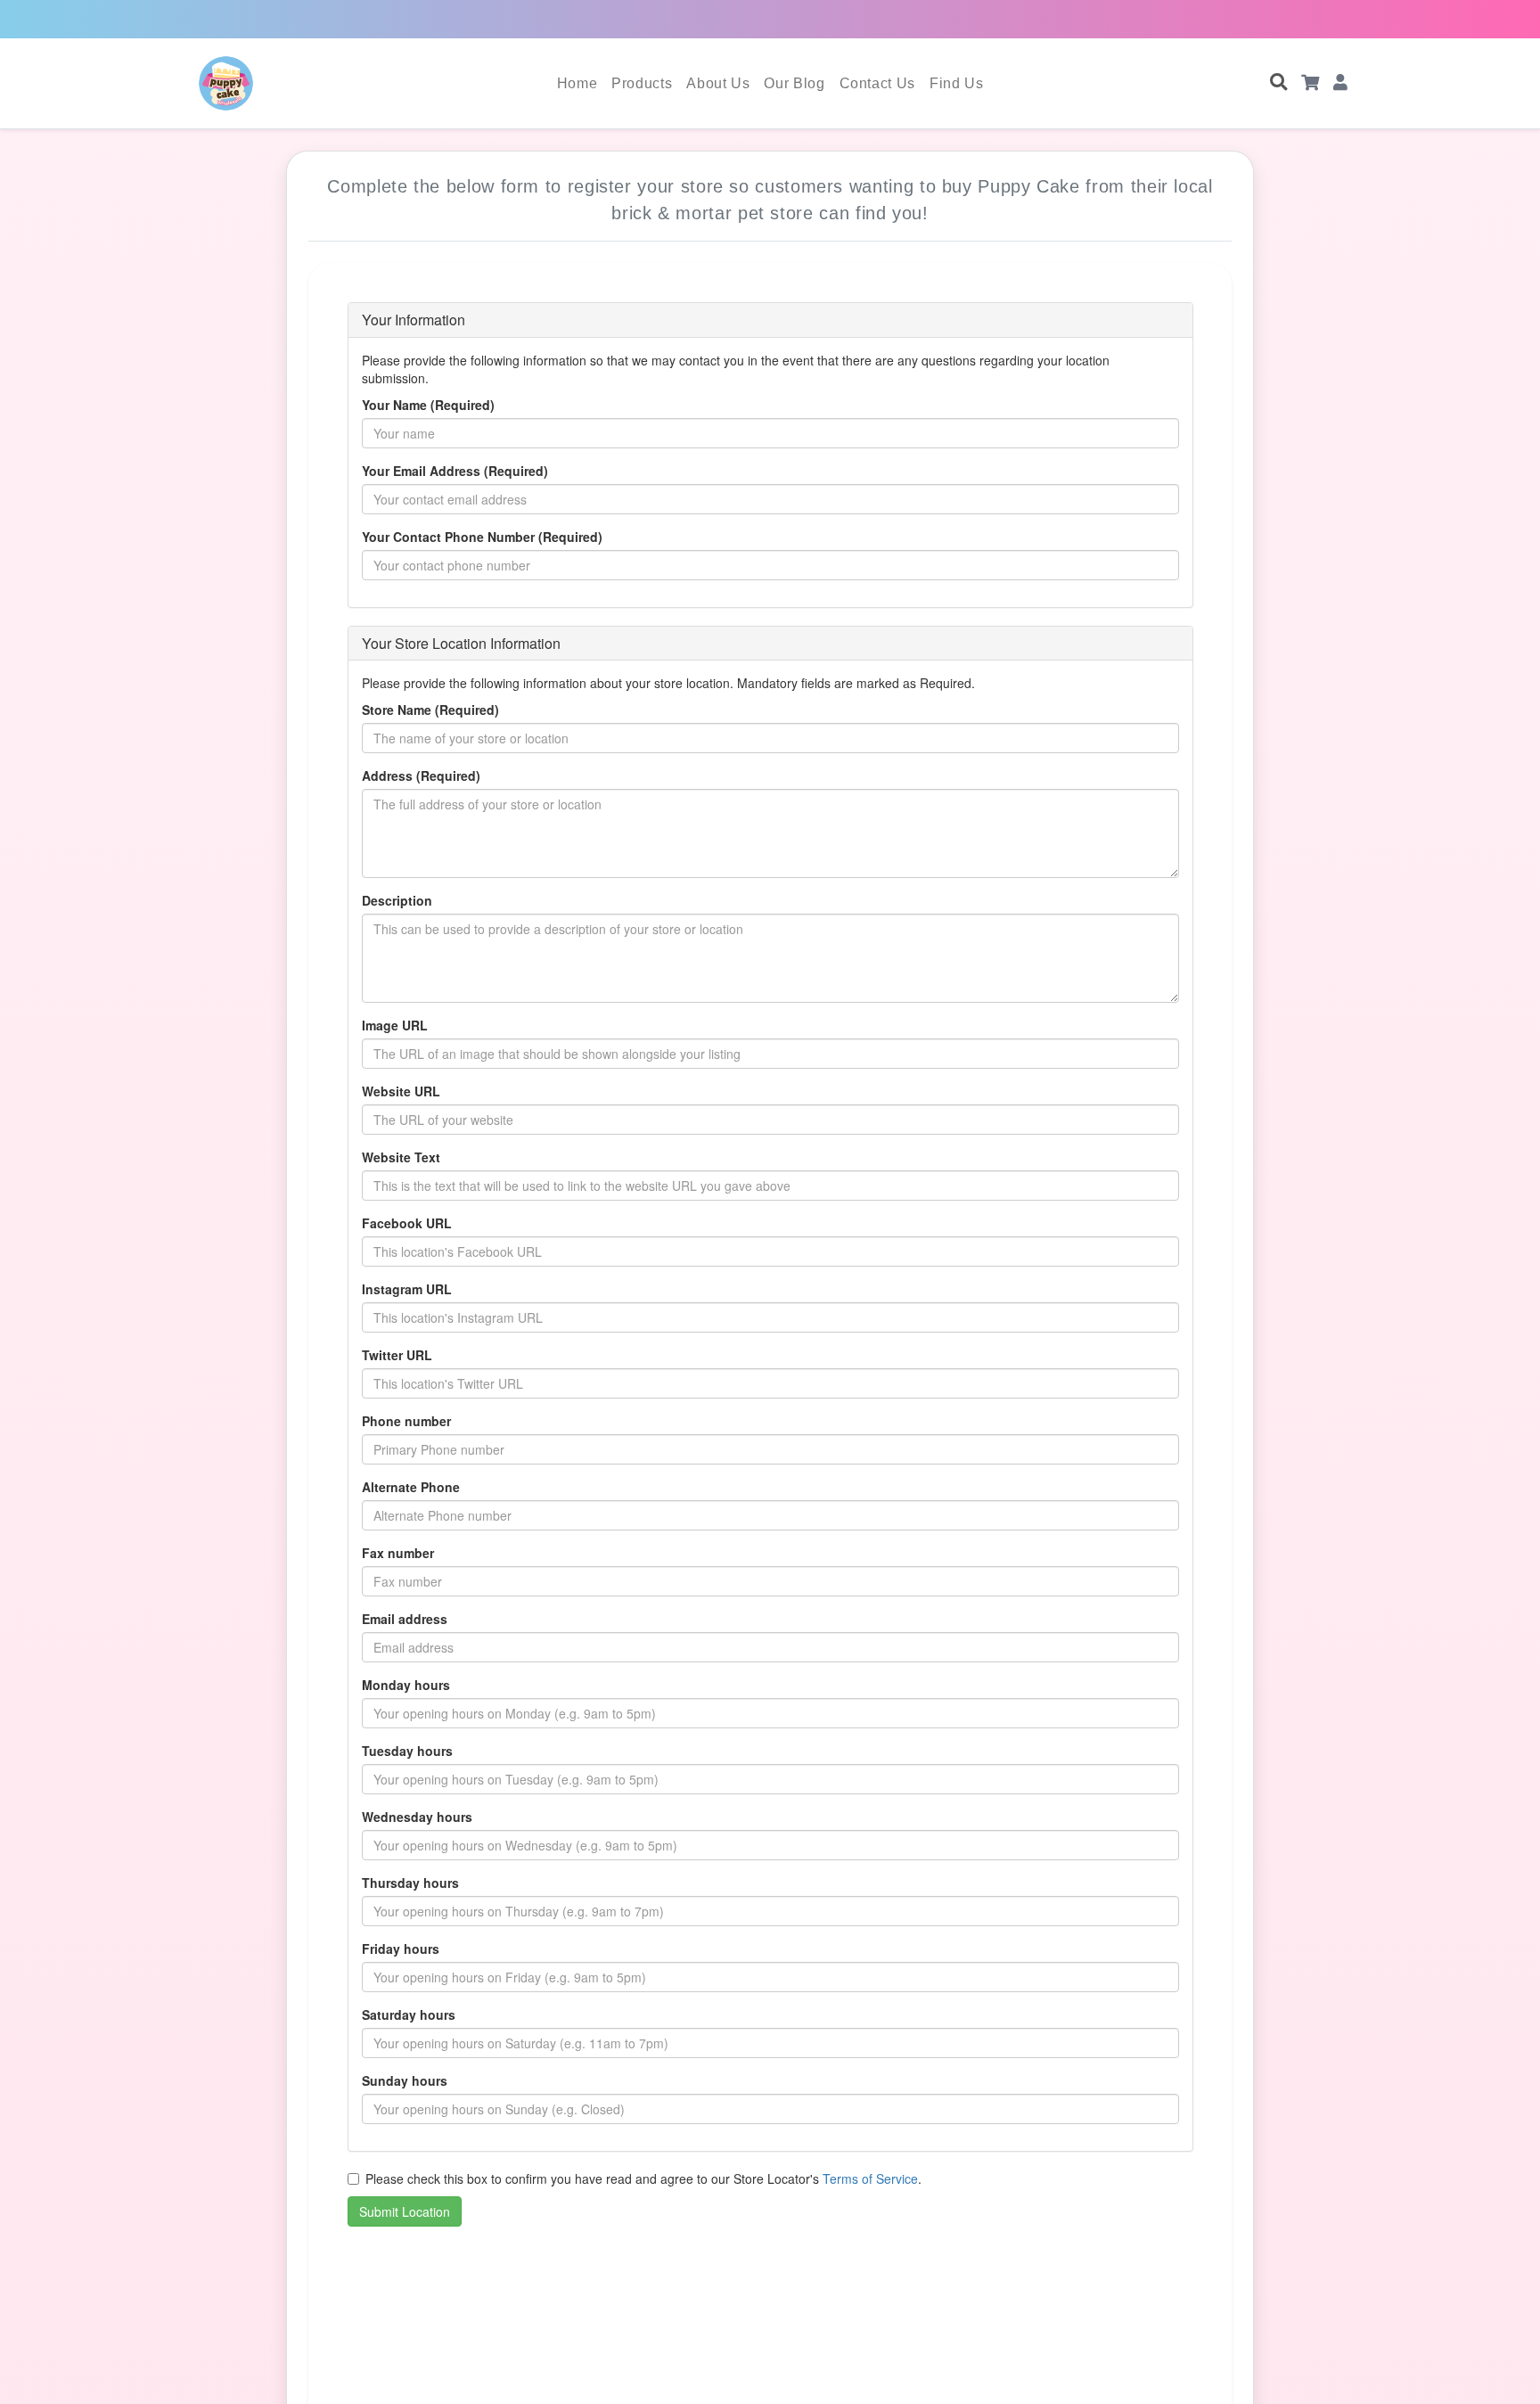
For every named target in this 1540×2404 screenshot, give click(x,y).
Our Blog (794, 83)
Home (577, 83)
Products (642, 83)
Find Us (956, 83)
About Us (718, 83)
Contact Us (877, 83)
